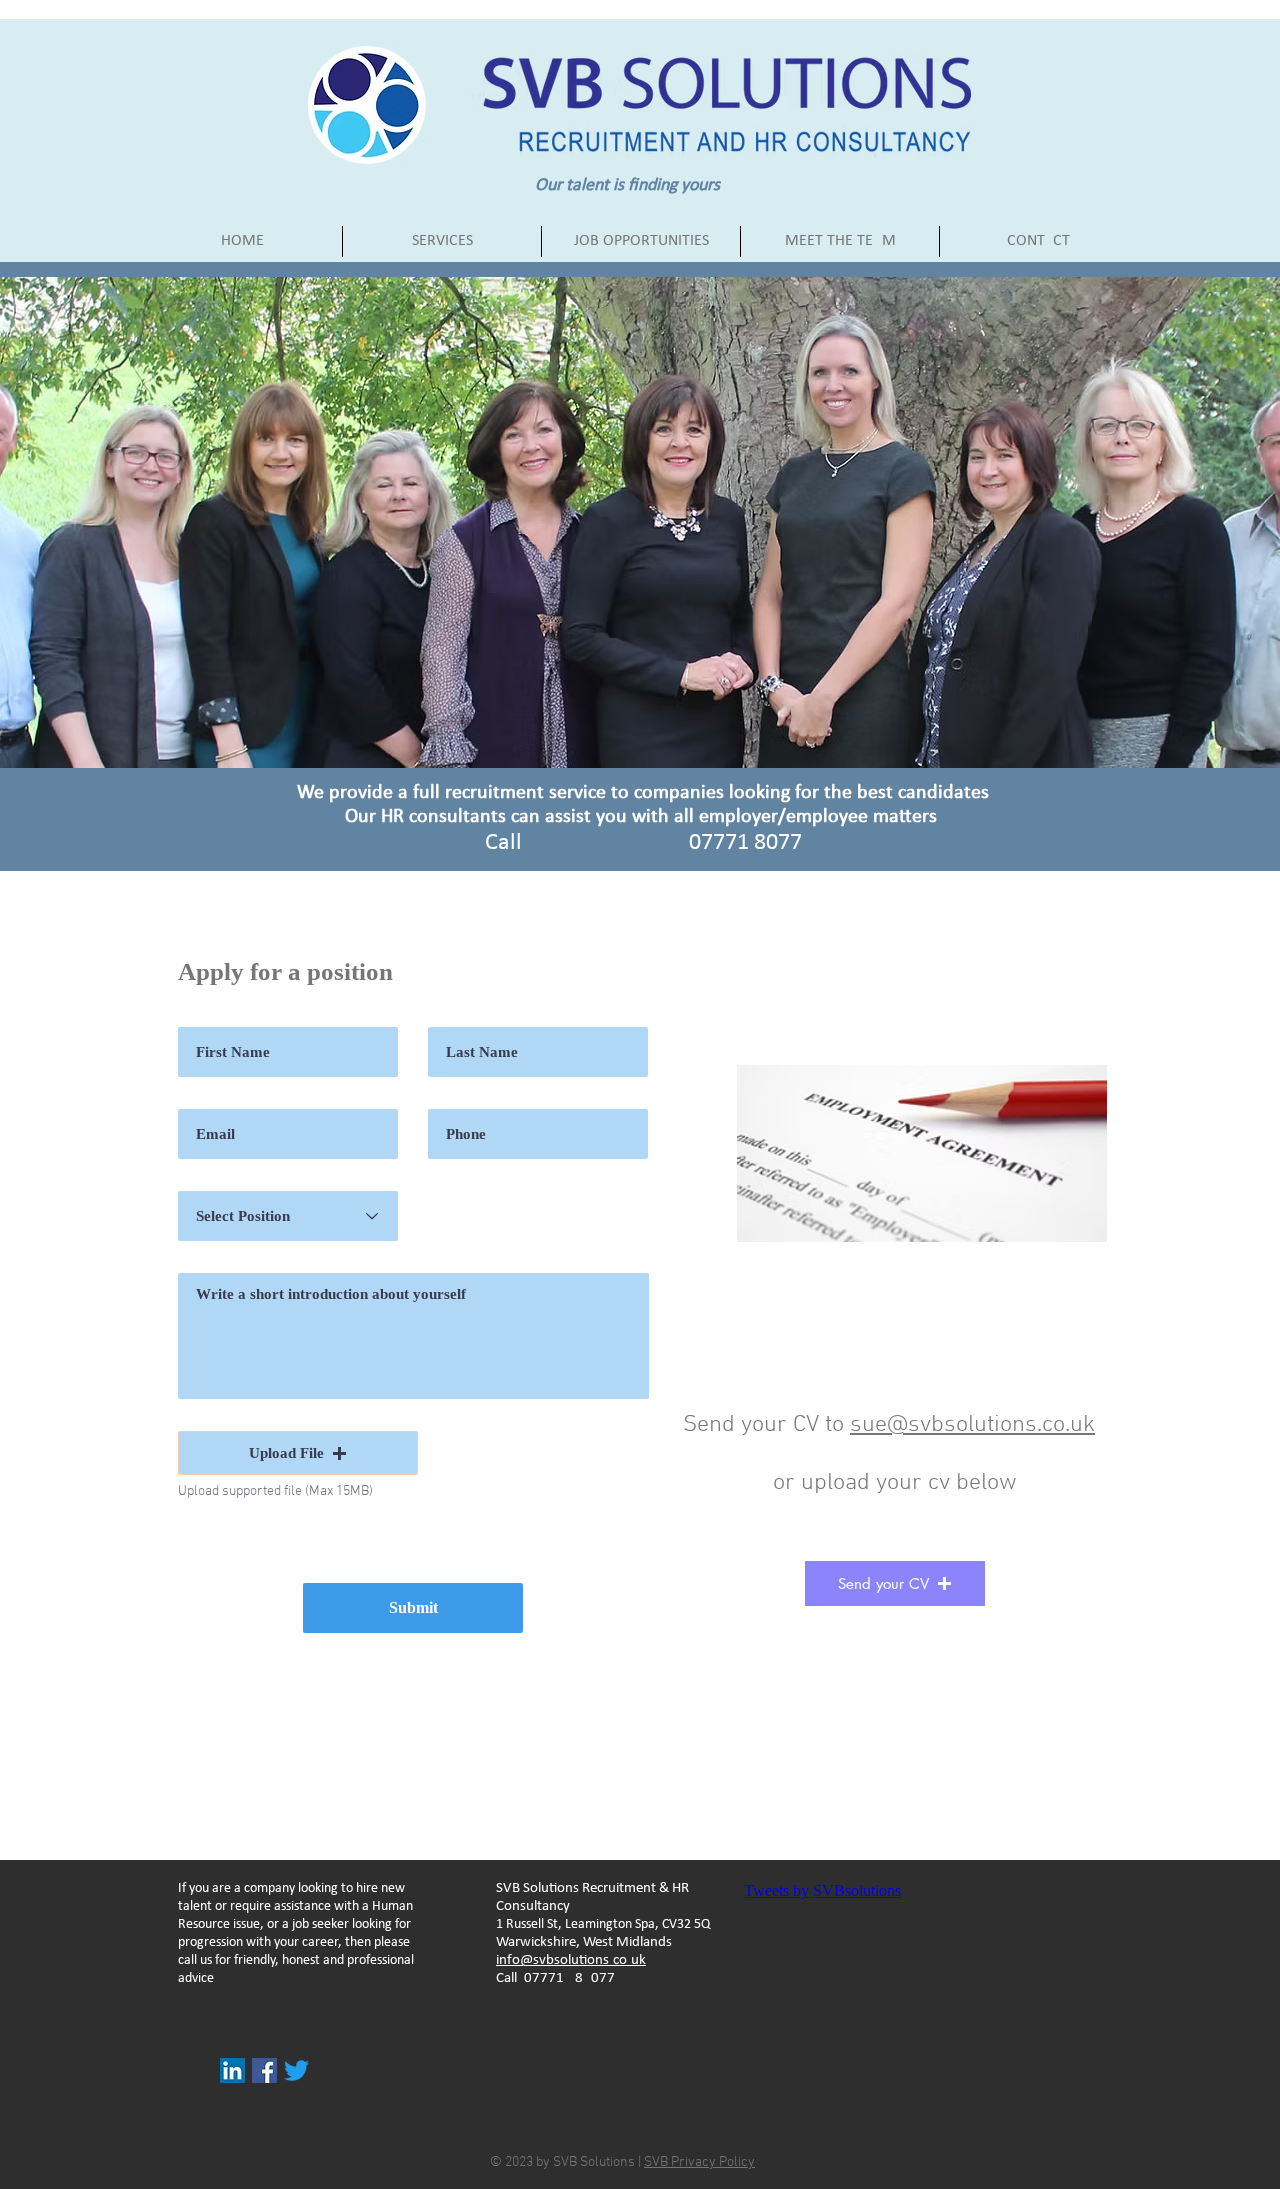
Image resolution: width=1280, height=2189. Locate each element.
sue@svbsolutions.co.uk (972, 1425)
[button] (298, 1453)
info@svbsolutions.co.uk (571, 1960)
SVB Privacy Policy (699, 2162)
